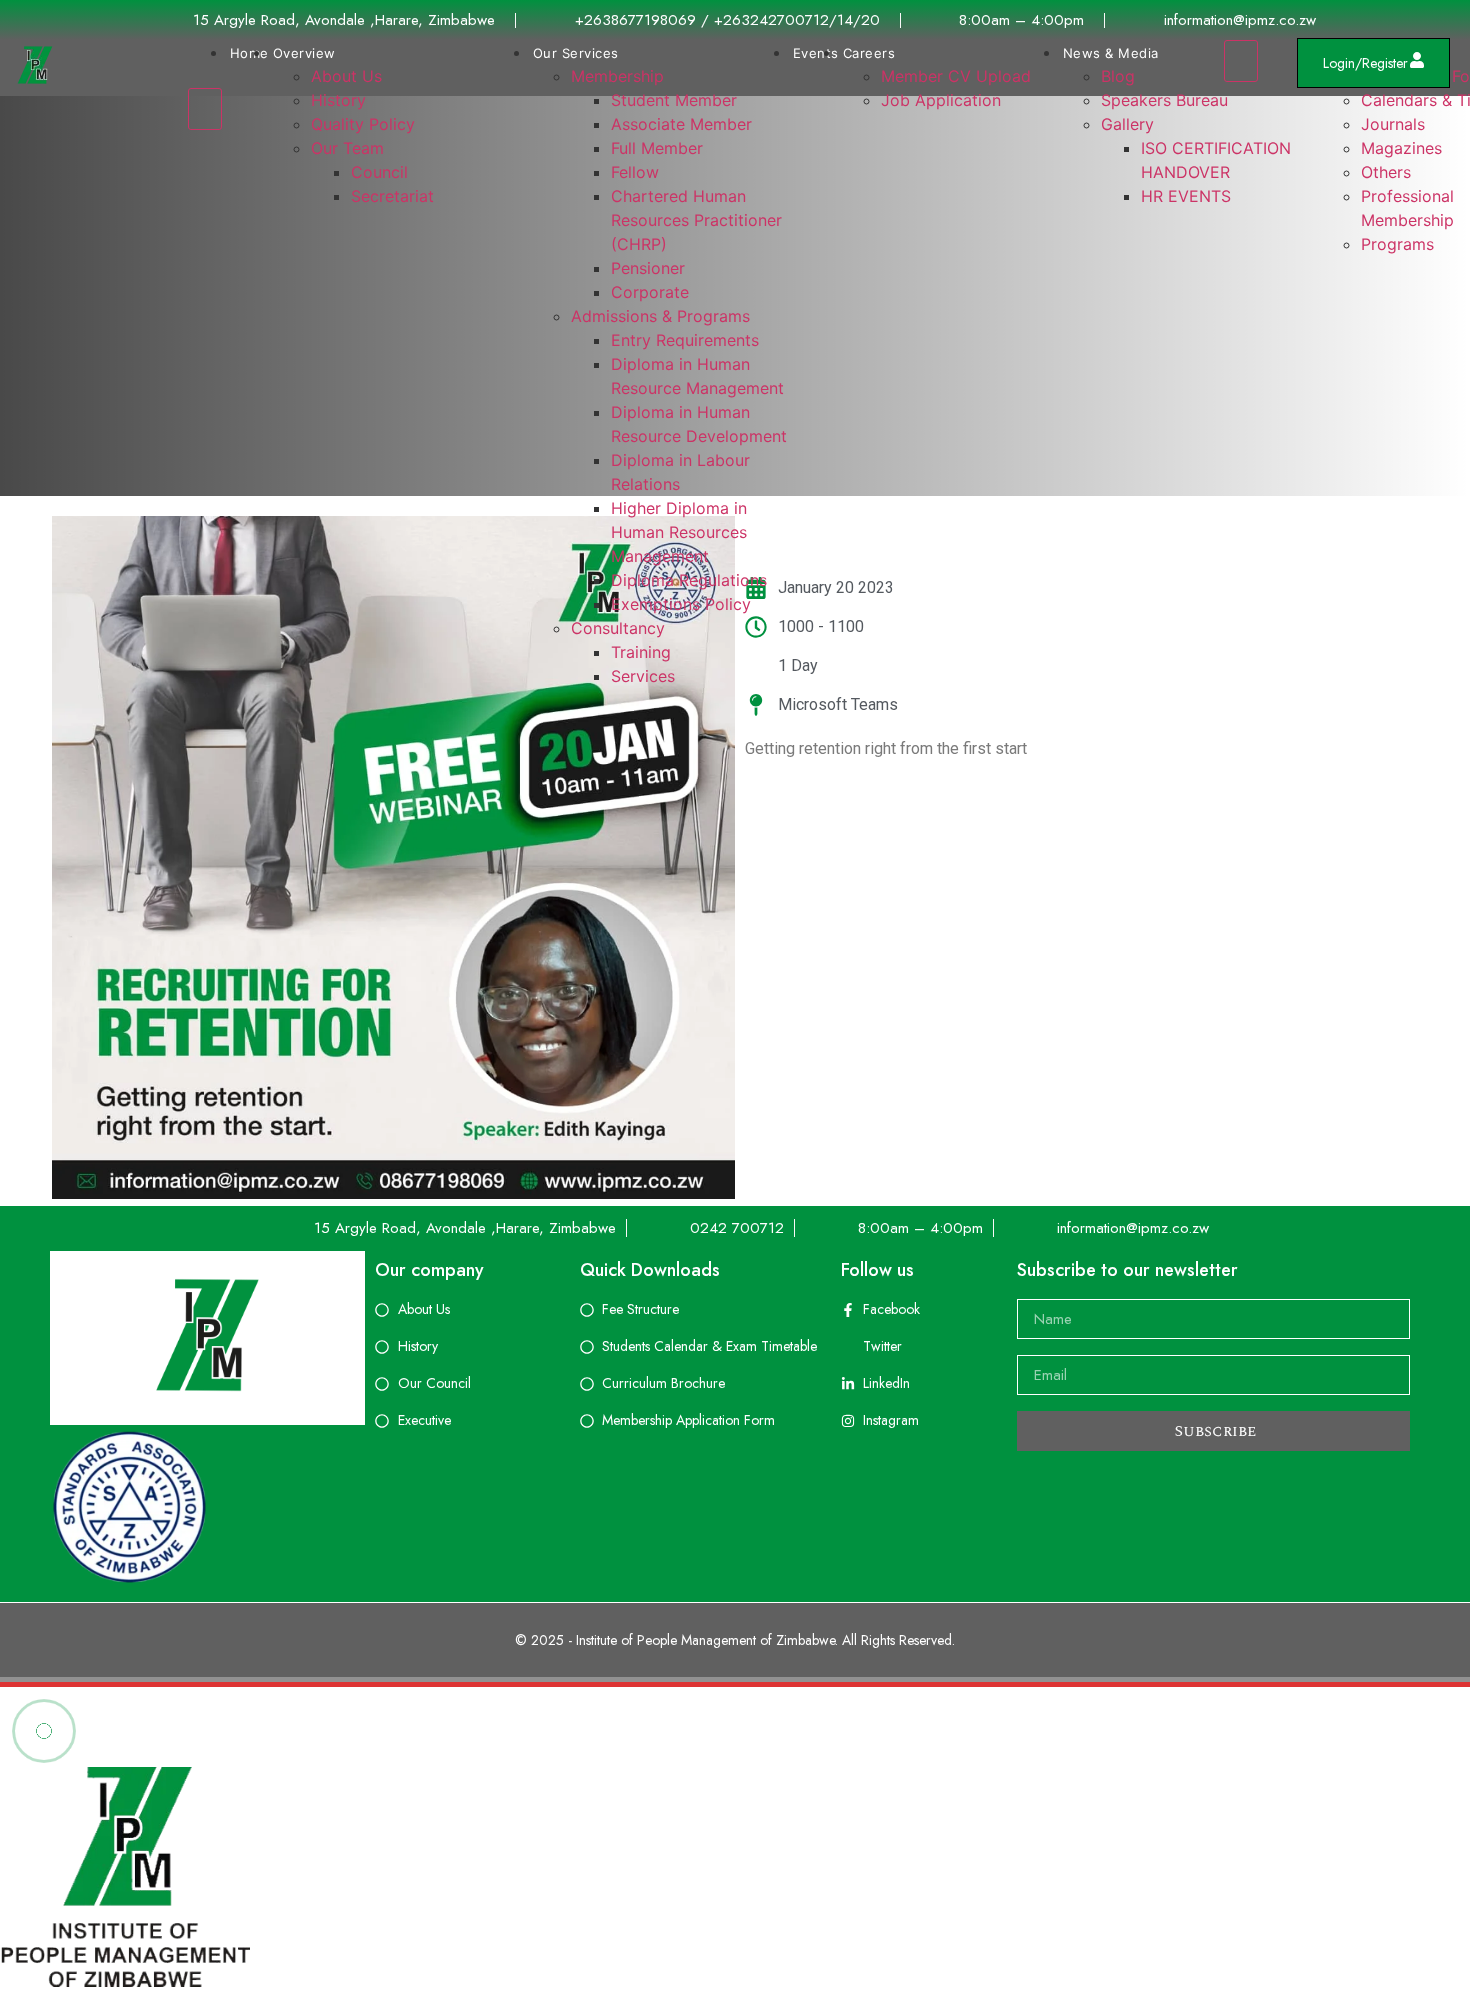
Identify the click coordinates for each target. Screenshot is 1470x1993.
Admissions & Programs (660, 316)
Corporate (650, 292)
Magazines (1401, 148)
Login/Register (1365, 63)
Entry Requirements (685, 340)
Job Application (941, 100)
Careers (869, 53)
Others (1386, 172)
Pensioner (648, 268)
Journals (1393, 124)
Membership (617, 76)
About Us (346, 76)
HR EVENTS (1186, 196)
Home (249, 53)
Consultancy (618, 628)
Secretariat (392, 196)
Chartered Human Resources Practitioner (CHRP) (696, 220)
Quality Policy (363, 124)
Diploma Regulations (689, 580)
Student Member (674, 100)
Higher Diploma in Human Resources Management (679, 532)
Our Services (576, 53)
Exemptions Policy (681, 604)
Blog (1118, 76)
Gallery (1127, 124)
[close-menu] (205, 109)
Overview (304, 53)
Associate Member (681, 124)
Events (816, 53)
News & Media (1111, 53)
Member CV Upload (956, 76)
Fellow (635, 172)
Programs (1397, 244)
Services (643, 676)
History (338, 100)
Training (641, 652)
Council (379, 172)
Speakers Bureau (1164, 100)
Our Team (347, 148)
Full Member (657, 148)
